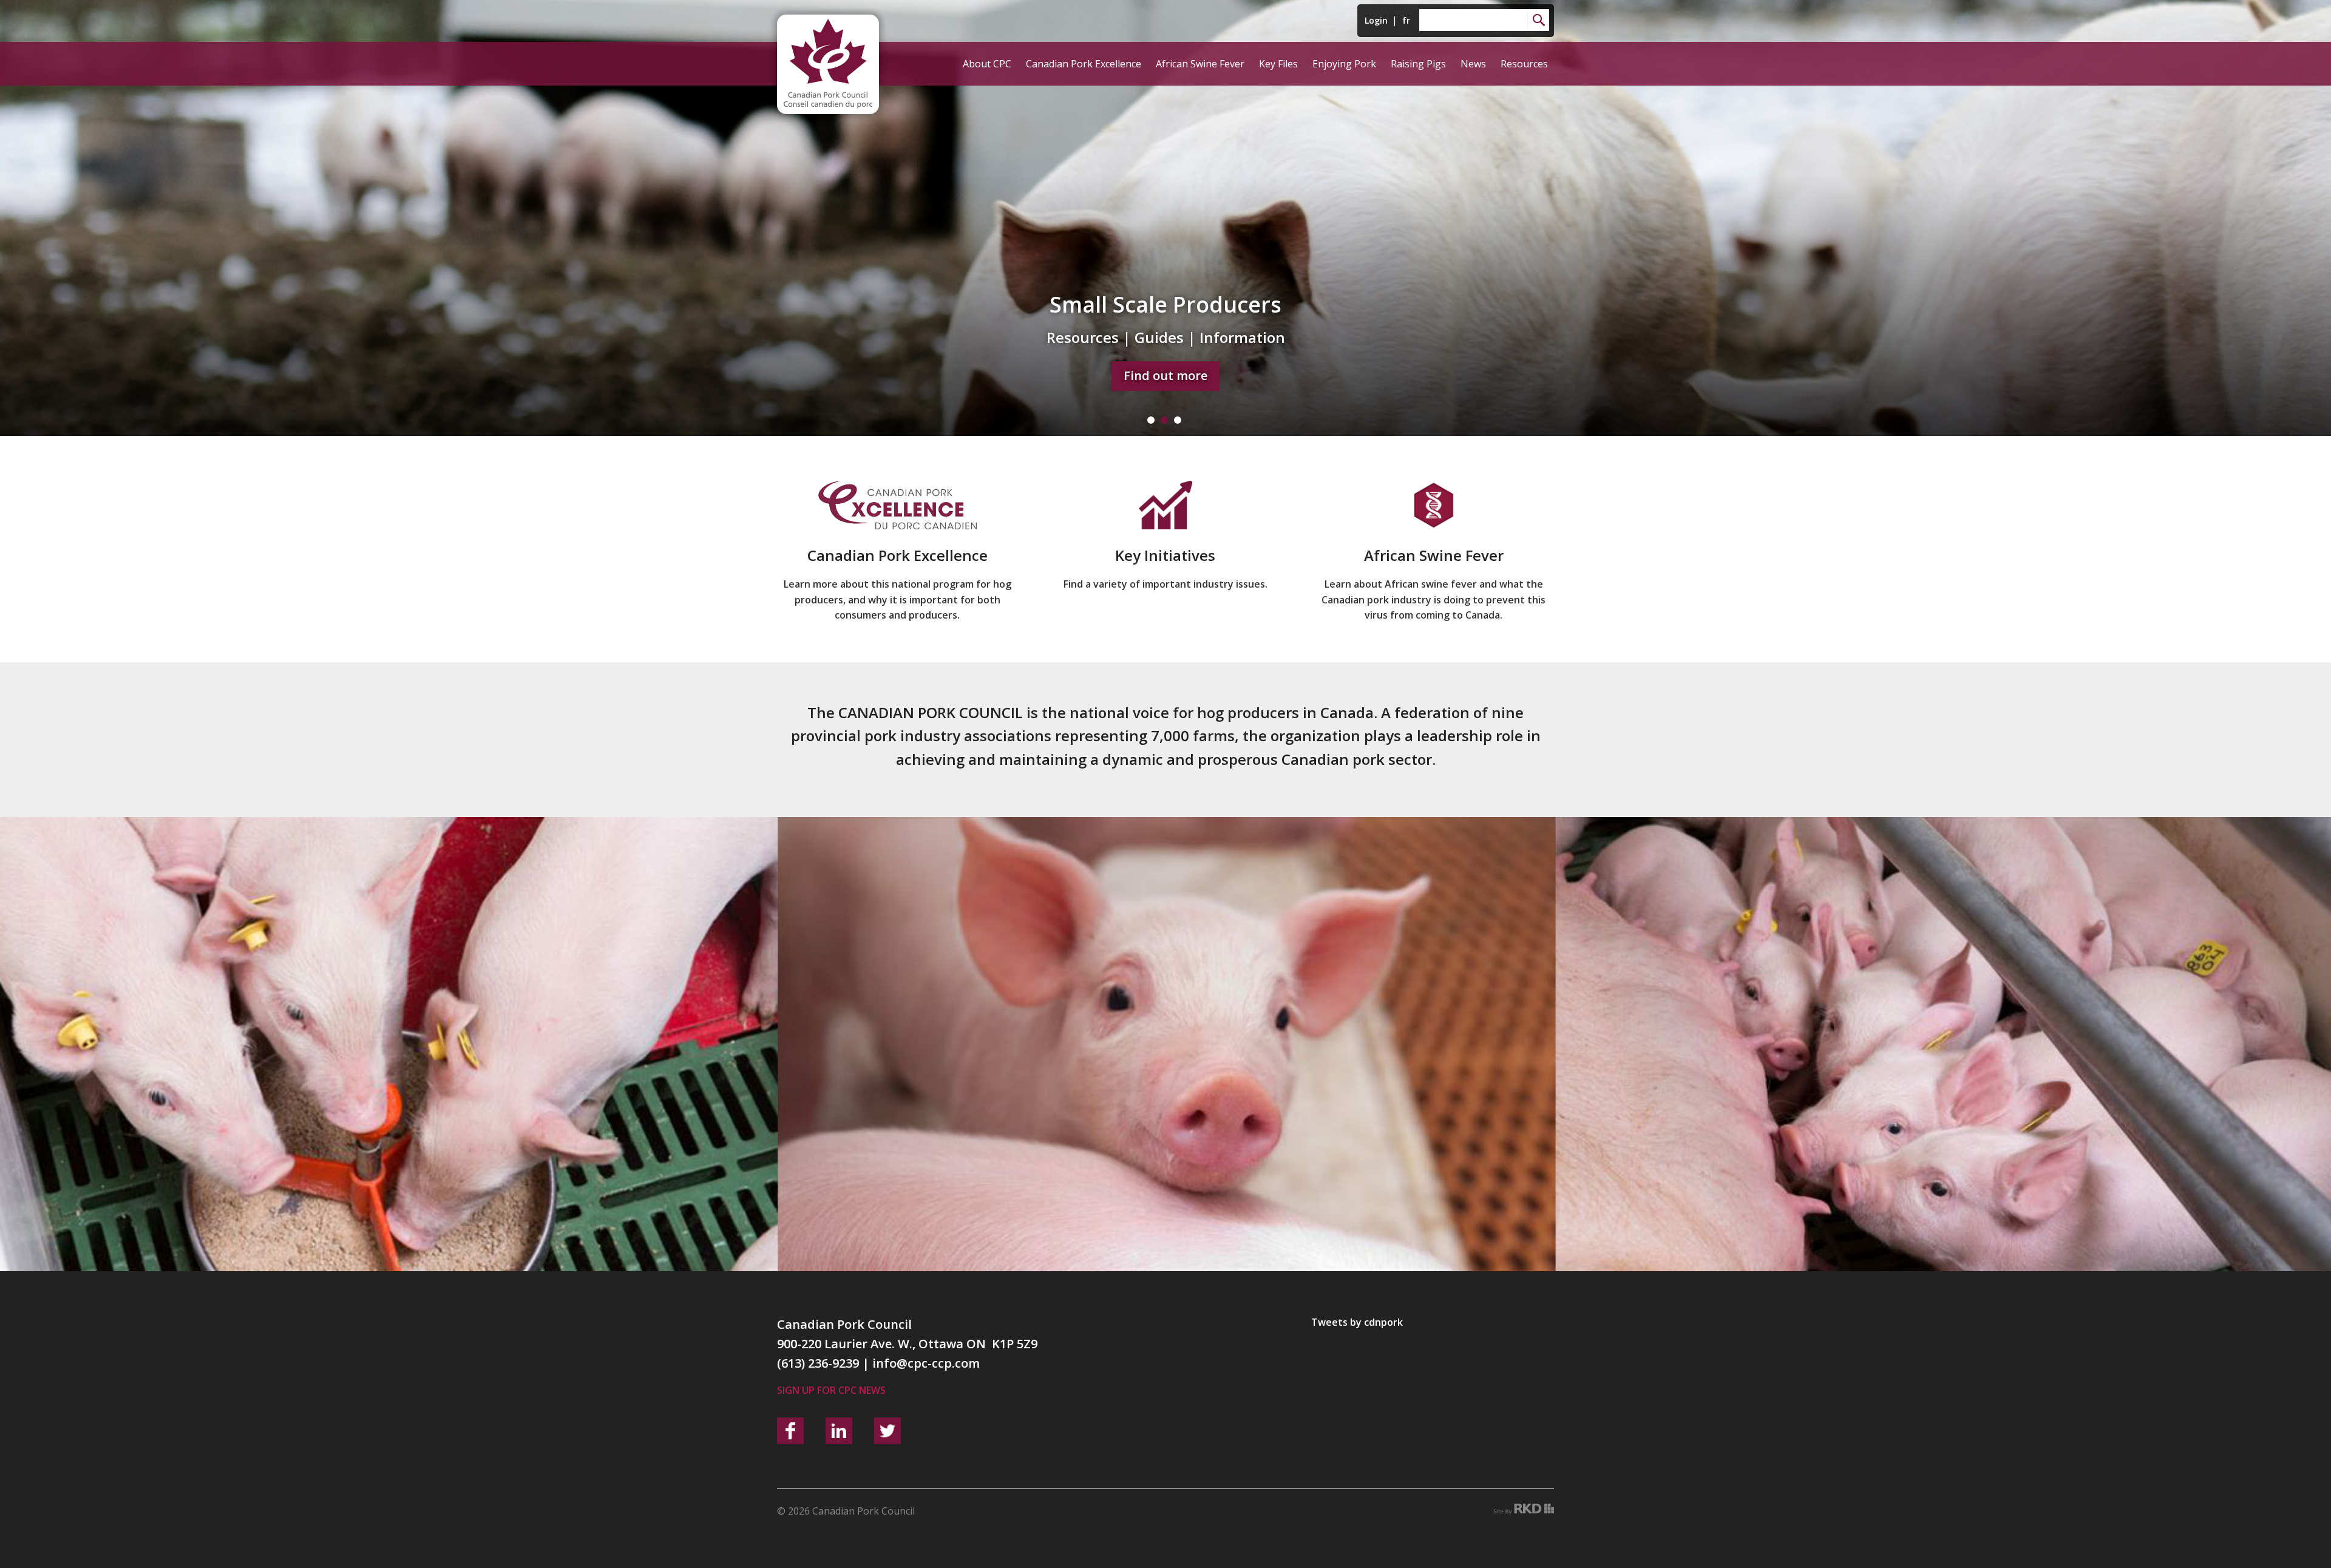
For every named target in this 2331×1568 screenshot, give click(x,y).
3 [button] (1178, 420)
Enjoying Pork (1344, 64)
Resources (1524, 64)
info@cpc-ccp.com (926, 1363)
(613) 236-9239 (818, 1363)
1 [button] (1151, 420)
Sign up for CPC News (831, 1390)
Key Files (1278, 64)
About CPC (987, 64)
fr (1406, 20)
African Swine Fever (1200, 64)
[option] (1165, 218)
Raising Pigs (1418, 64)
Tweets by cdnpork (1357, 1322)
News (1473, 64)
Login (1376, 20)
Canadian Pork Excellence (1084, 64)
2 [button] (1164, 420)
